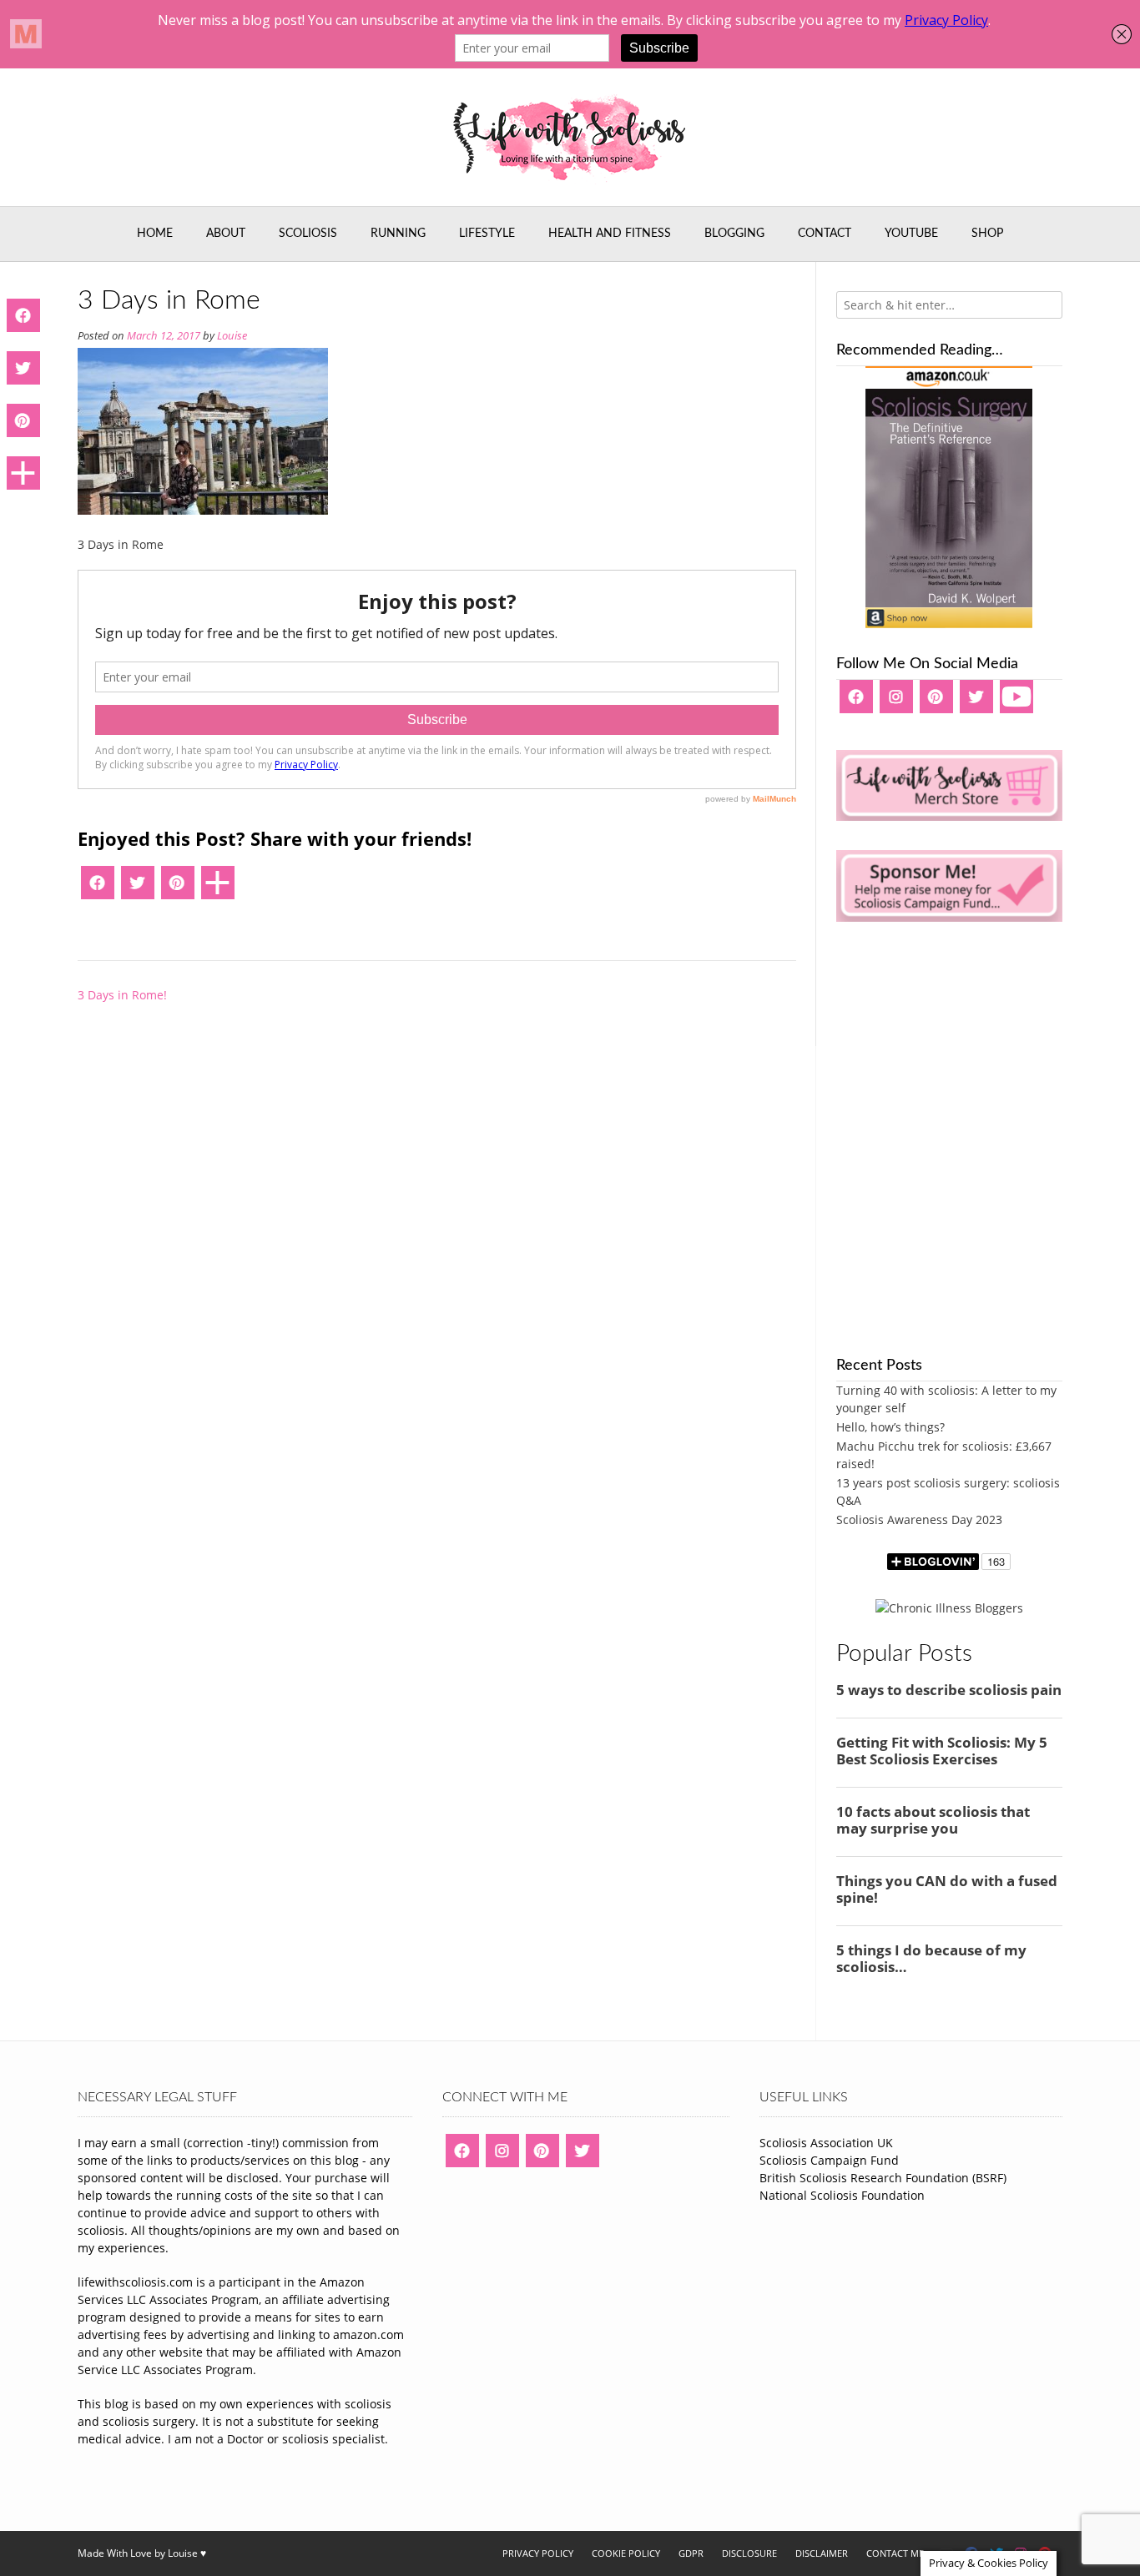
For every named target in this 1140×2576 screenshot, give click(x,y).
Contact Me (895, 2553)
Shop (987, 234)
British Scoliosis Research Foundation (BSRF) (883, 2178)
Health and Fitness (610, 234)
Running (398, 234)
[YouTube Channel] (1016, 702)
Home (155, 234)
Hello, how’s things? (890, 1427)
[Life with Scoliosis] (570, 137)
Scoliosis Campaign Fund (829, 2160)
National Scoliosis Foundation (842, 2195)
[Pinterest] (178, 888)
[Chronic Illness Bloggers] (949, 1608)
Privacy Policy (538, 2553)
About (226, 234)
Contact (825, 234)
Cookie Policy (626, 2553)
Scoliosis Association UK (826, 2143)
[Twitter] (138, 888)
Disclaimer (822, 2553)
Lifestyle (487, 234)
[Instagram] (896, 702)
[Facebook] (98, 888)
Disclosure (749, 2553)
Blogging (734, 234)
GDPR (691, 2553)
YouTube (911, 234)
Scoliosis (308, 234)
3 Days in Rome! (122, 995)
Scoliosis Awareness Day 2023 (919, 1519)
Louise (232, 336)
